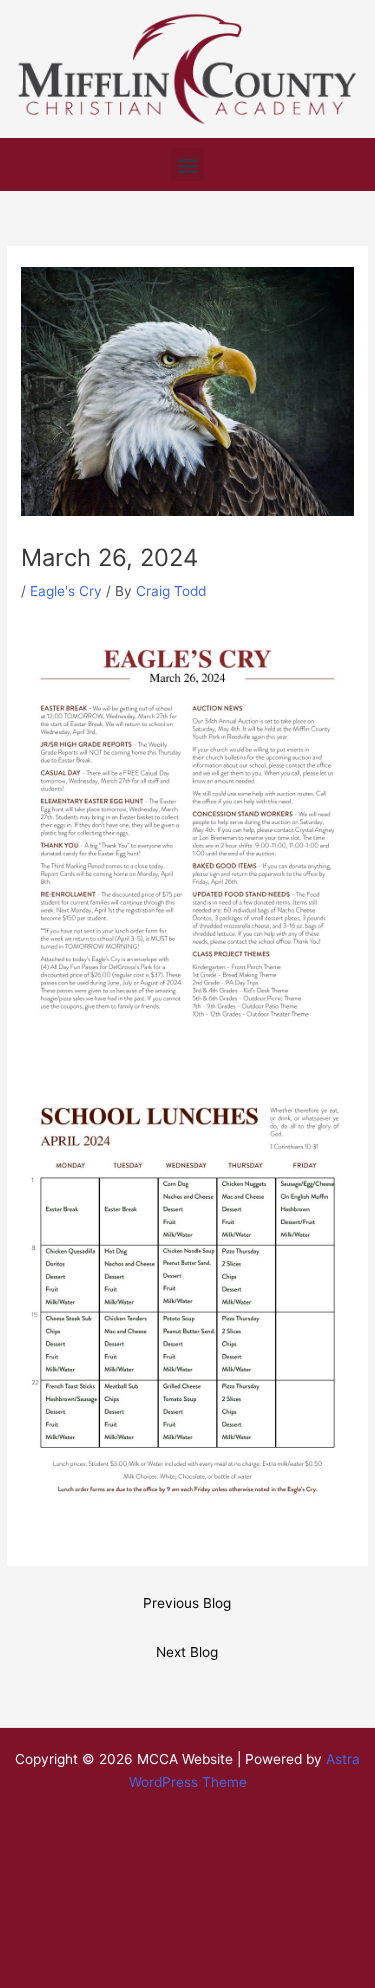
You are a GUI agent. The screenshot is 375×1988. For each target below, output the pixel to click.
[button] (187, 164)
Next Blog (187, 1652)
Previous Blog (187, 1603)
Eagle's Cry (66, 591)
